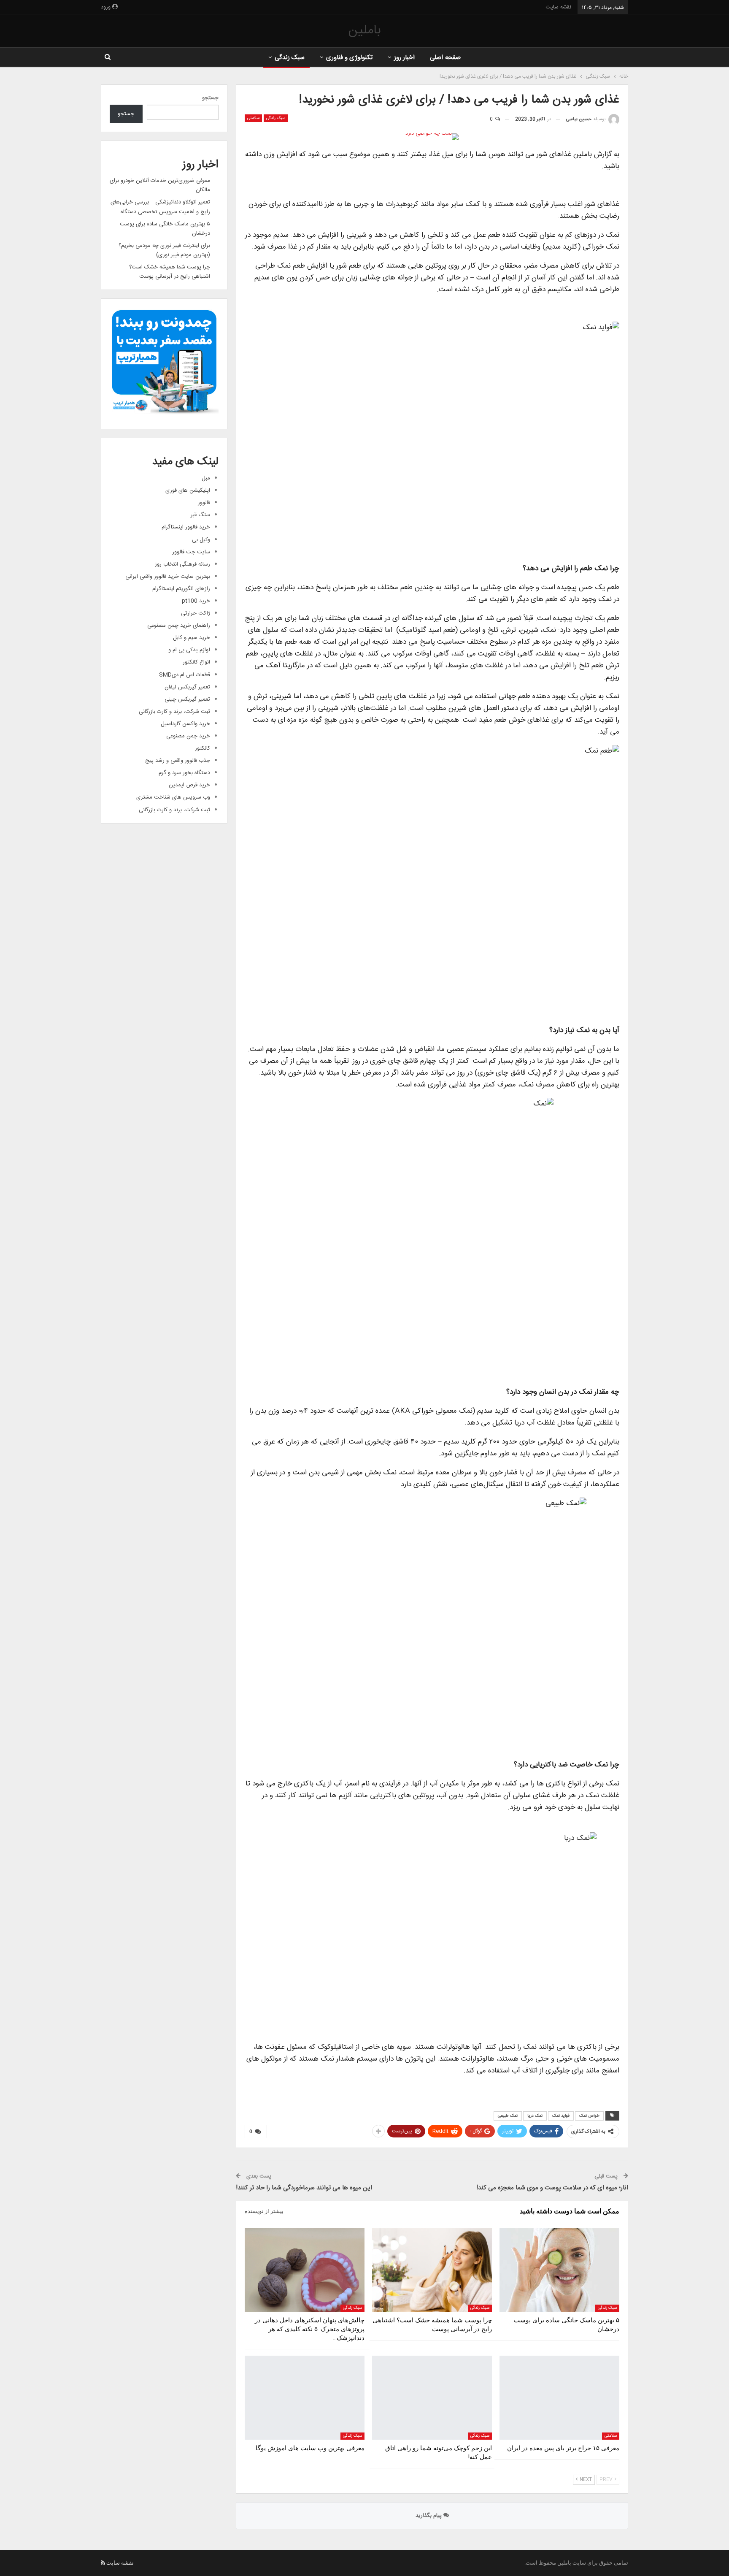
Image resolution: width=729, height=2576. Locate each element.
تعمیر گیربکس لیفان (187, 687)
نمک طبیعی (508, 2116)
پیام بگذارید (429, 2516)
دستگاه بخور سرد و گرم (184, 773)
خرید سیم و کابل (192, 638)
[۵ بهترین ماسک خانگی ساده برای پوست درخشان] (559, 2270)
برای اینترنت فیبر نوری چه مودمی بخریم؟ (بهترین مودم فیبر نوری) (164, 250)
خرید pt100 (196, 601)
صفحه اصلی (445, 58)
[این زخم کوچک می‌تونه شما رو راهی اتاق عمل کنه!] (432, 2398)
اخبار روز (404, 58)
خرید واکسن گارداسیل (185, 724)
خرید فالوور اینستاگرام (186, 527)
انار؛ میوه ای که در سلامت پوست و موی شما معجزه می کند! (552, 2188)
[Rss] (103, 2563)
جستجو (210, 98)
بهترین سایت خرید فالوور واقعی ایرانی (168, 577)
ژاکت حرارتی (196, 613)
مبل (206, 478)
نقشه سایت (558, 7)
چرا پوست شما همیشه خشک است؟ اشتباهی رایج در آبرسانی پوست (170, 272)
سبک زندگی (290, 58)
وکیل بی (201, 540)
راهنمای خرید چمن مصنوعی (179, 626)
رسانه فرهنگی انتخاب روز (182, 564)
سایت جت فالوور (191, 552)
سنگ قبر (200, 515)
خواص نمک (589, 2116)
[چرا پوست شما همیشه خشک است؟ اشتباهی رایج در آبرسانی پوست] (432, 2270)
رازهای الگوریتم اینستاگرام (181, 589)
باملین (364, 31)
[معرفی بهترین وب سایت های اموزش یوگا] (305, 2398)
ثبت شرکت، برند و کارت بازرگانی (174, 712)
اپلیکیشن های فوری (188, 490)
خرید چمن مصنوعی (188, 736)
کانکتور (202, 748)
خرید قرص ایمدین (189, 785)
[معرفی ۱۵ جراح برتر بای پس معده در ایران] (559, 2398)
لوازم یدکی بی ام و (189, 650)
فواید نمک (561, 2116)
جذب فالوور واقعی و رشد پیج (178, 761)
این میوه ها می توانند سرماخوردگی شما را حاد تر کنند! (304, 2188)
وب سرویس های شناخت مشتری (173, 797)
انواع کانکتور (196, 662)
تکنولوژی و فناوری (350, 58)
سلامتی (253, 118)
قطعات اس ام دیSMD (185, 675)
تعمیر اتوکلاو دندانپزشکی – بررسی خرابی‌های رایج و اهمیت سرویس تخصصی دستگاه (160, 207)
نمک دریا (535, 2116)
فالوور (204, 503)
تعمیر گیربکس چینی (187, 699)
